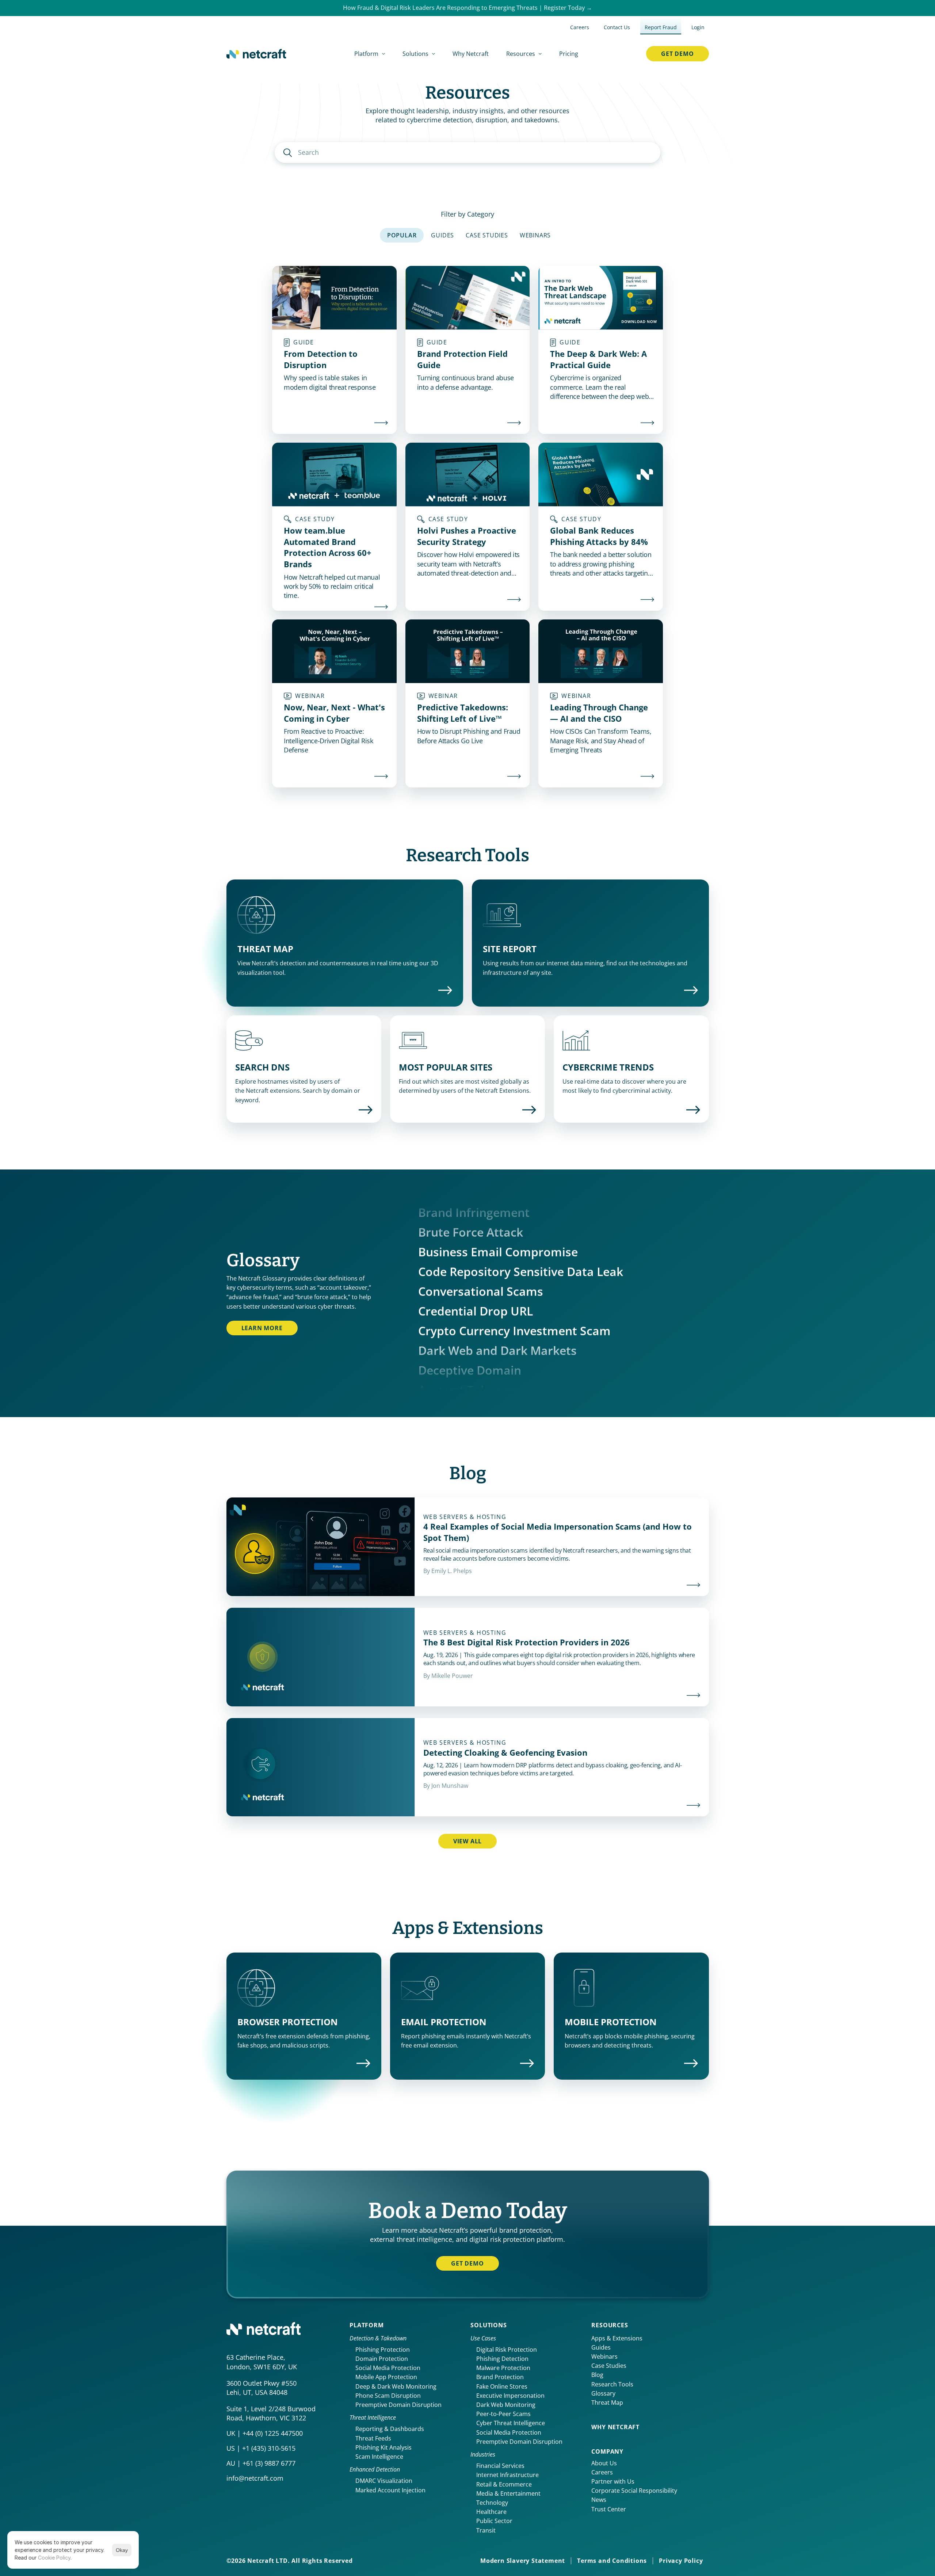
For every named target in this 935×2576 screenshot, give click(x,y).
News (599, 2500)
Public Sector (494, 2521)
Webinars (604, 2356)
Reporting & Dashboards (390, 2429)
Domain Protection (382, 2359)
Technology (492, 2503)
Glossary (603, 2393)
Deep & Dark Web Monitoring (396, 2386)
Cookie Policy (54, 2558)
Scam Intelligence (379, 2457)
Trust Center (609, 2509)
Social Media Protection (388, 2368)
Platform (367, 2325)
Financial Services (500, 2466)
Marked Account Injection (390, 2490)
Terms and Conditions (612, 2561)
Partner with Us (613, 2481)
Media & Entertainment (508, 2493)
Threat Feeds (373, 2438)
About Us (604, 2463)
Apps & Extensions (617, 2338)
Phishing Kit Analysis (383, 2447)
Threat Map (607, 2403)
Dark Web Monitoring (506, 2405)
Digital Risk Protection (507, 2350)
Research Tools (612, 2384)
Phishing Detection (502, 2359)
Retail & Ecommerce (504, 2484)
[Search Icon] (468, 152)
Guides (601, 2347)
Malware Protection (503, 2368)
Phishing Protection (383, 2350)
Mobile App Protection (386, 2377)
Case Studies (609, 2366)
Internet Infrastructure (507, 2475)
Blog (597, 2375)
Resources (610, 2325)
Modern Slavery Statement (523, 2561)
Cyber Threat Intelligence (511, 2423)
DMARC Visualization (384, 2481)
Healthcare (491, 2512)
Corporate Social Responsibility (634, 2491)
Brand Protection (500, 2377)
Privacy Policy (681, 2561)
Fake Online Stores (502, 2386)
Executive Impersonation (510, 2396)
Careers (602, 2472)
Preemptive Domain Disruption (398, 2405)
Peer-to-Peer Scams (503, 2414)
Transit (486, 2530)
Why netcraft (615, 2427)
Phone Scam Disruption (388, 2396)
